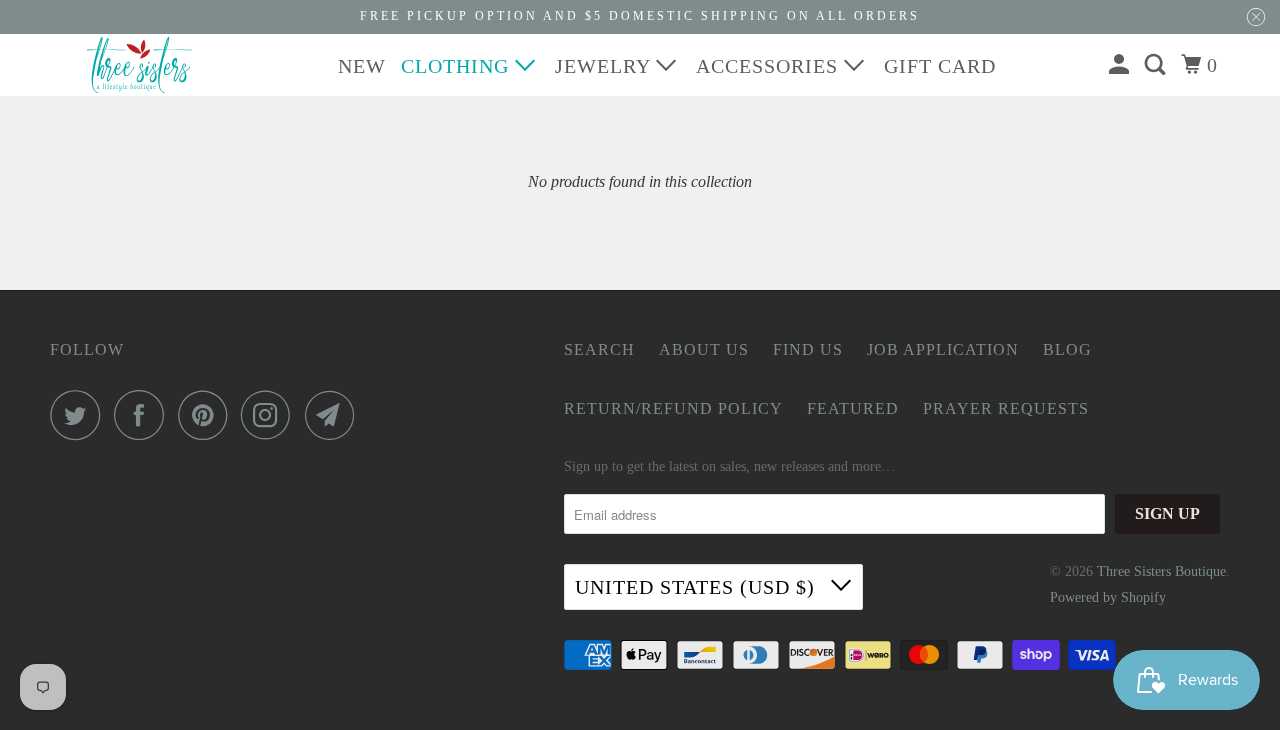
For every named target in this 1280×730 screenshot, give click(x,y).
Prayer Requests (1006, 408)
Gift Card (940, 66)
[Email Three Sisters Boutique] (335, 415)
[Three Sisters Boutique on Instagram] (271, 415)
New (362, 66)
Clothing (458, 66)
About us (704, 349)
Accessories (770, 66)
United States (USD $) (698, 587)
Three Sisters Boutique (1161, 571)
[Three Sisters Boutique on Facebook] (144, 415)
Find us (808, 349)
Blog (1067, 349)
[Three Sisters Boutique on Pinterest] (207, 415)
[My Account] (1121, 65)
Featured (853, 408)
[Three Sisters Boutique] (140, 65)
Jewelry (605, 66)
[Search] (1157, 65)
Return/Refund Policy (673, 408)
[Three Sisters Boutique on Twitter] (80, 415)
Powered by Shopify (1108, 597)
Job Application (943, 349)
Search (599, 349)
